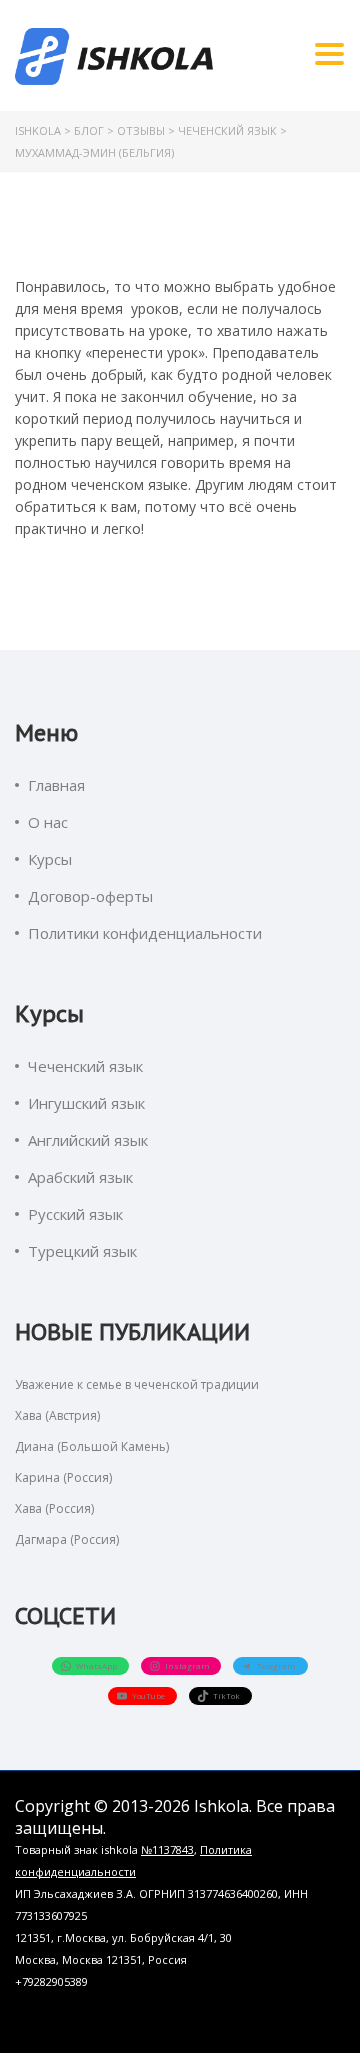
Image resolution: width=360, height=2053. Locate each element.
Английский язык (88, 1140)
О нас (48, 822)
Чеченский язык (85, 1066)
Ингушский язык (86, 1103)
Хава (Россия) (54, 1508)
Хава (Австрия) (57, 1415)
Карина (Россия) (63, 1477)
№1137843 (167, 1849)
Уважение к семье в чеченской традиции (137, 1384)
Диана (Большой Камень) (92, 1446)
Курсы (50, 859)
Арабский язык (80, 1177)
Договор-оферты (90, 896)
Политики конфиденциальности (145, 933)
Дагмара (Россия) (67, 1539)
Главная (56, 785)
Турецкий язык (82, 1251)
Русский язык (75, 1214)
